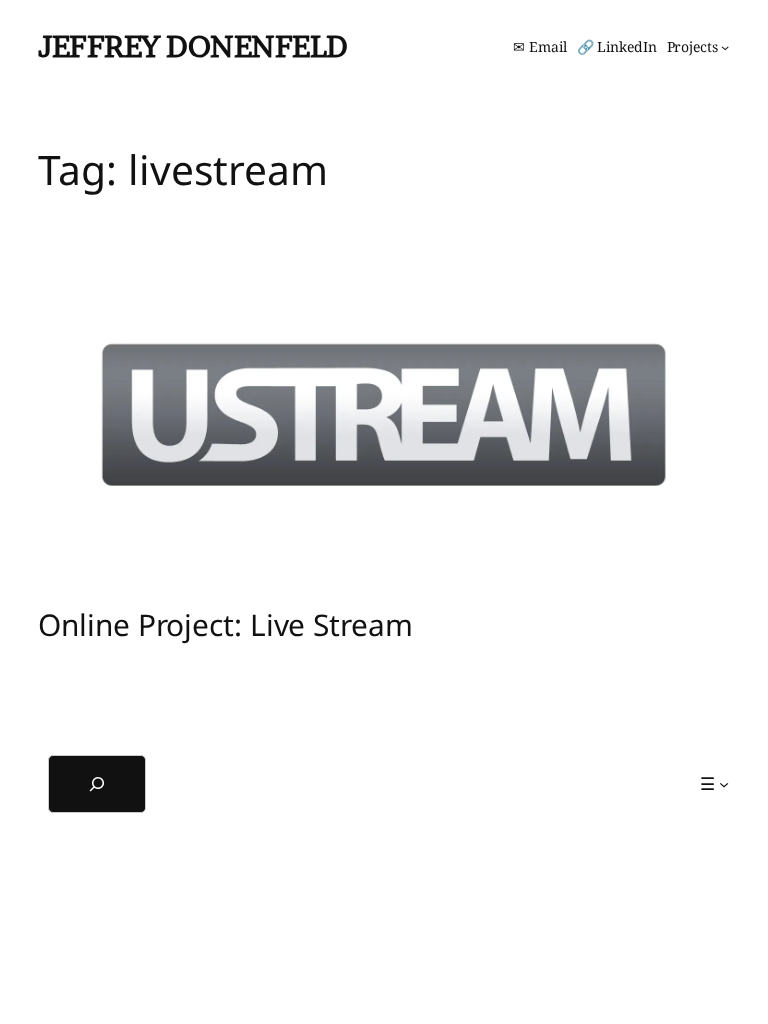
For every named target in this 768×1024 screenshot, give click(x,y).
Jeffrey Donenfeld (193, 46)
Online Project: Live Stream (225, 625)
